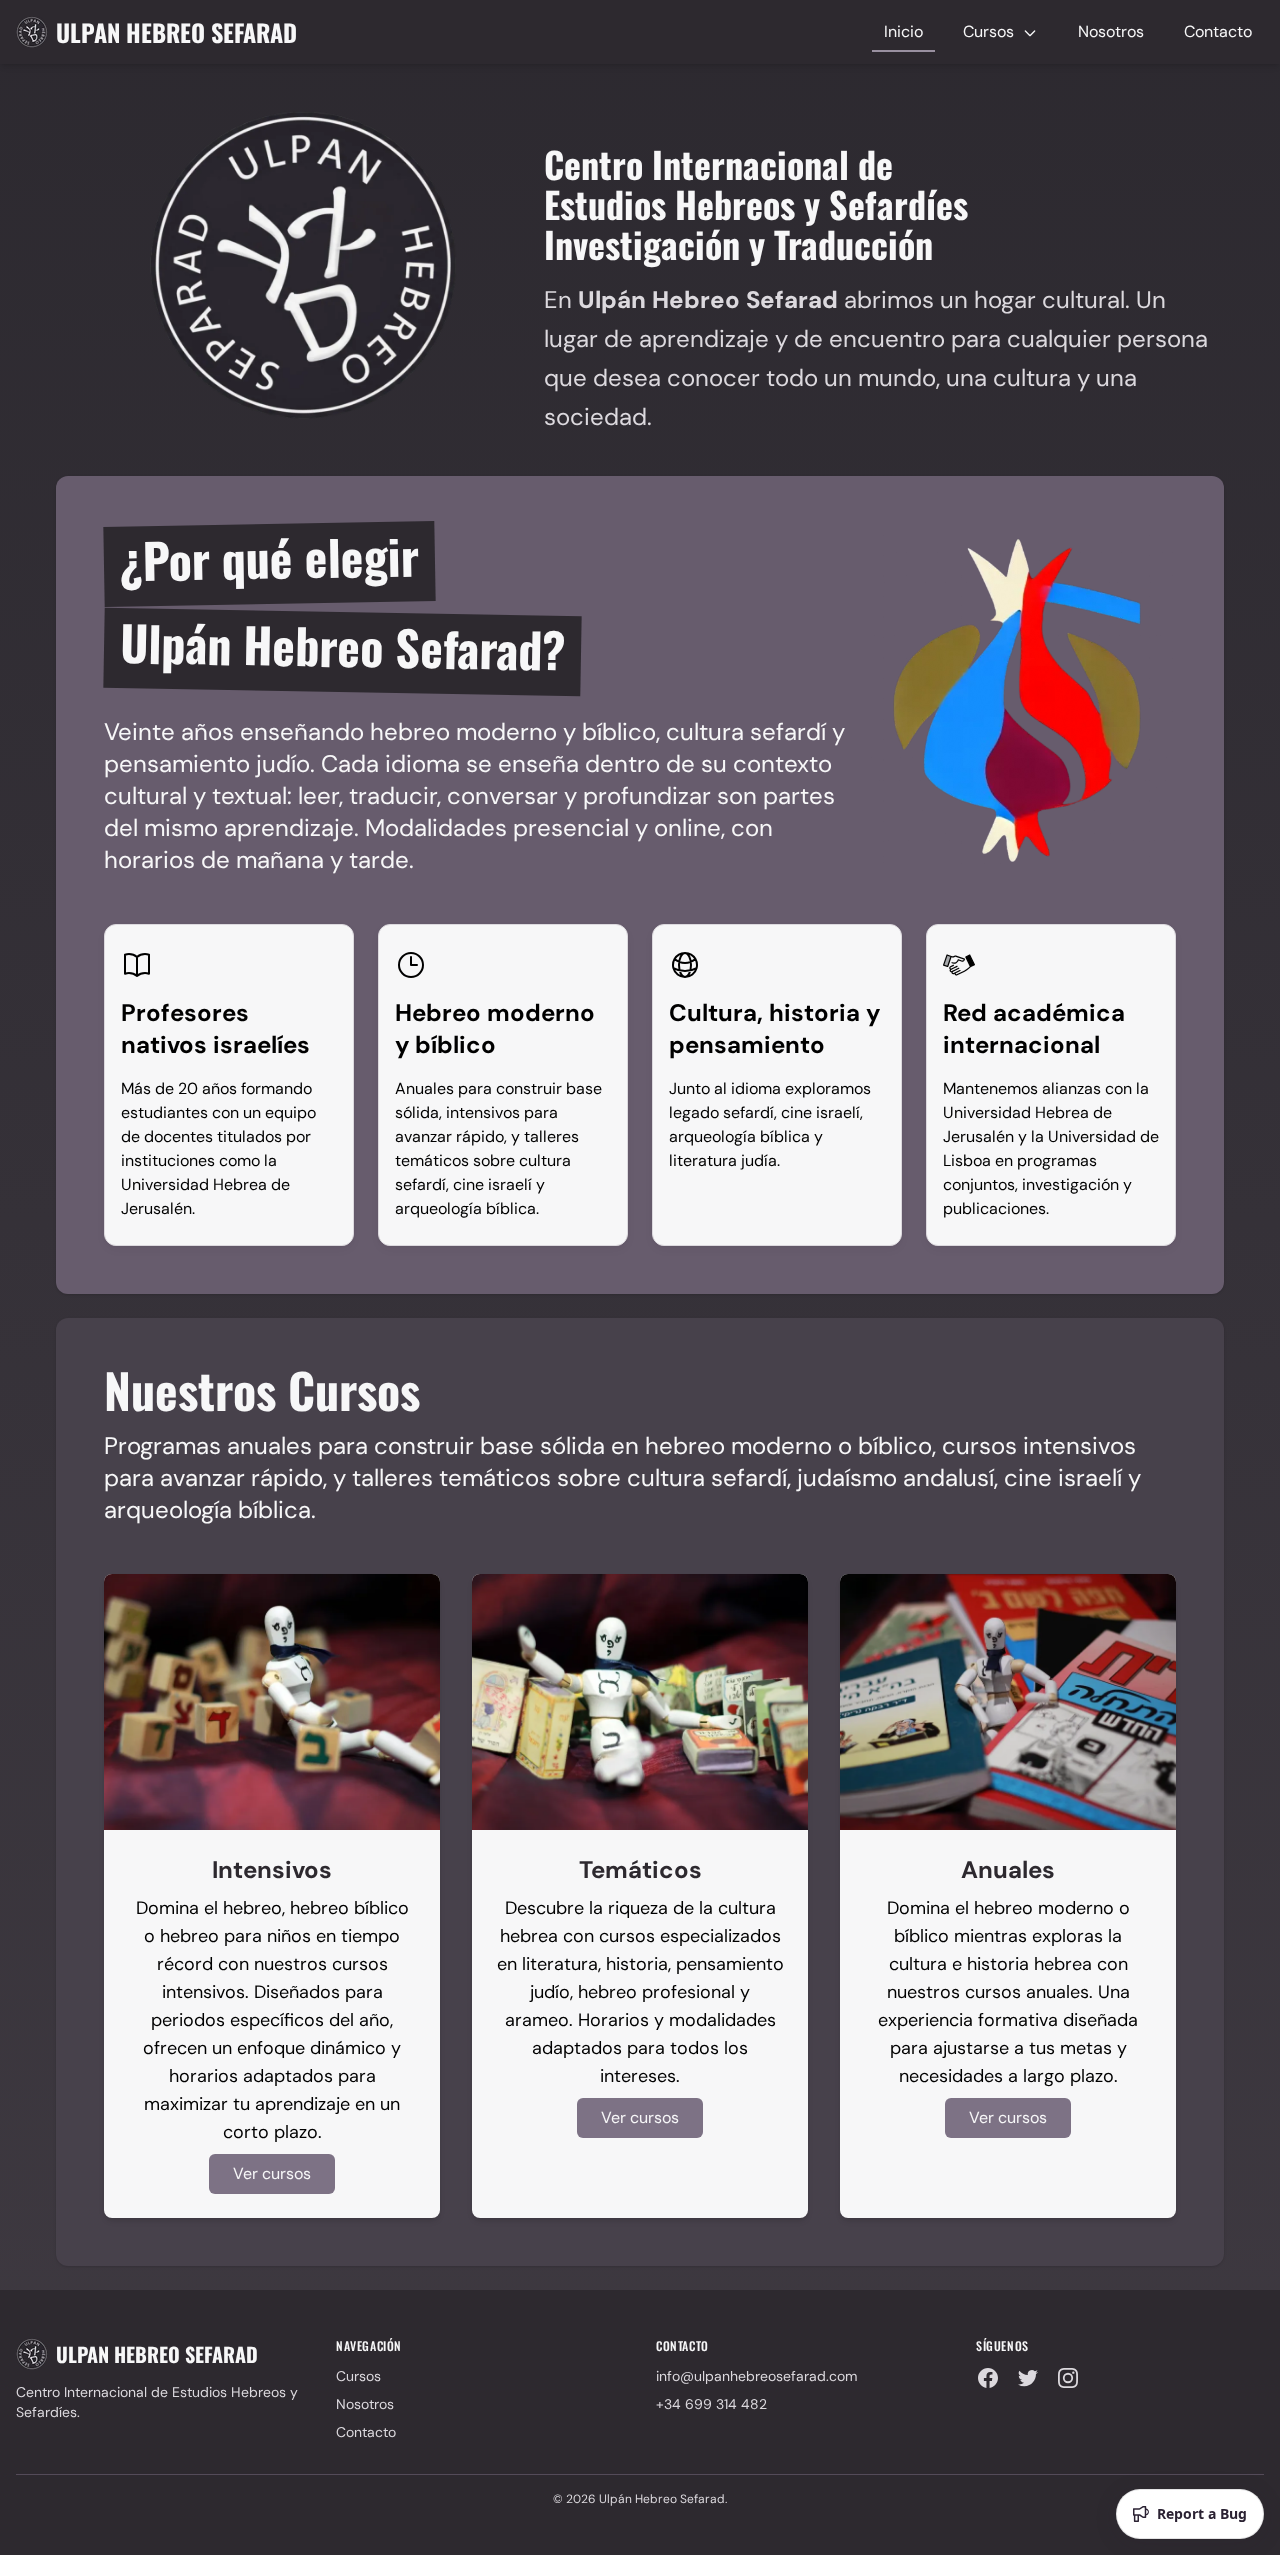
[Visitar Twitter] (1028, 2378)
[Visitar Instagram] (1068, 2378)
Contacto (1218, 31)
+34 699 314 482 (711, 2404)
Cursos (990, 31)
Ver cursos (272, 2173)
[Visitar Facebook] (988, 2378)
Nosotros (1111, 31)
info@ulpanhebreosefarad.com (756, 2376)
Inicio (903, 31)
